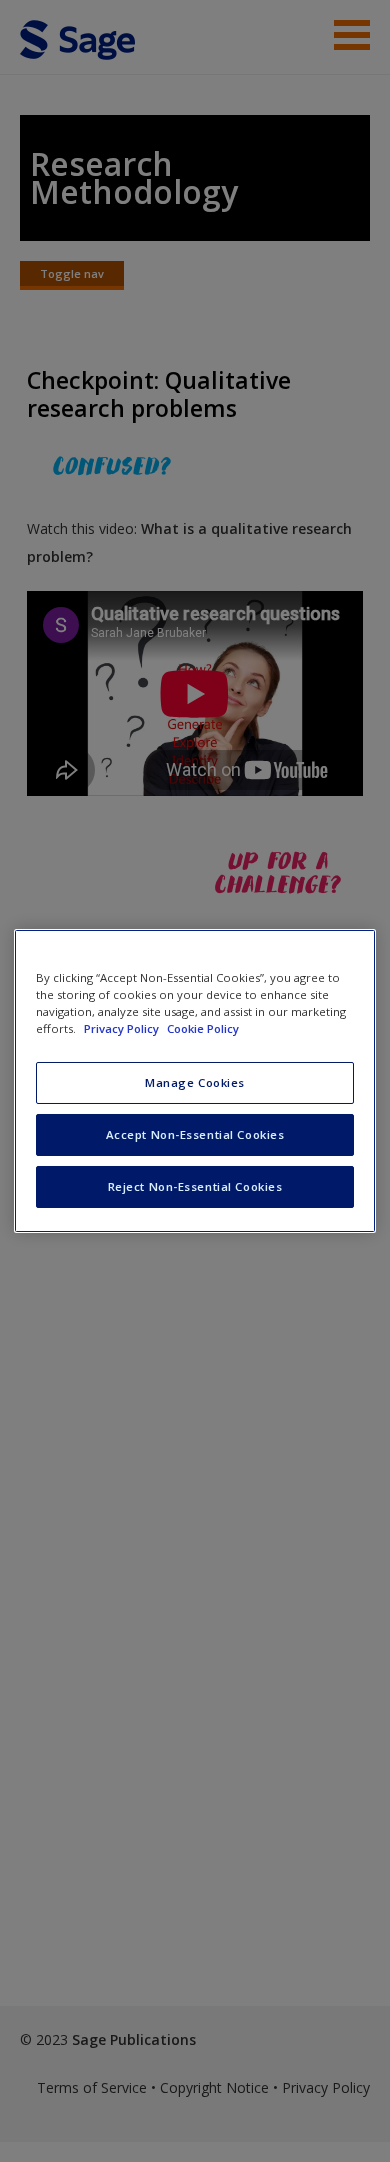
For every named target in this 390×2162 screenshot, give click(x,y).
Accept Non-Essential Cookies (195, 1134)
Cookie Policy (203, 1028)
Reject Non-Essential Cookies (195, 1186)
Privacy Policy (123, 1028)
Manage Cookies (195, 1082)
